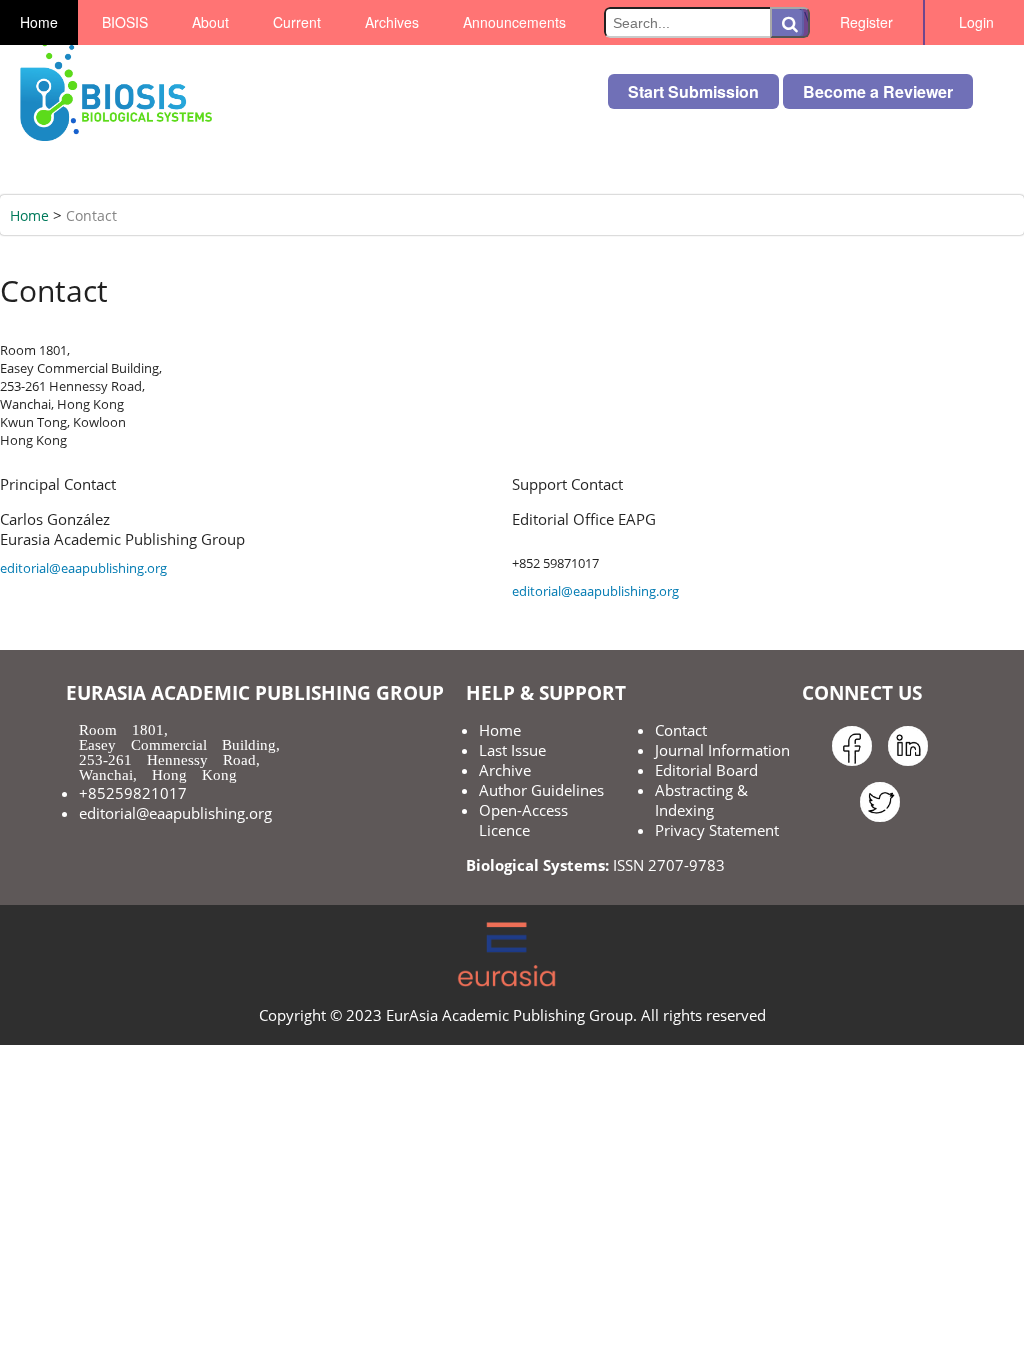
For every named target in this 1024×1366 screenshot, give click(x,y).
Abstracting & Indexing (701, 800)
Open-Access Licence (523, 820)
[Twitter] (880, 822)
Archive (505, 770)
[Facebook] (852, 766)
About (210, 22)
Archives (392, 22)
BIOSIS (125, 22)
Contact (91, 215)
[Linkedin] (908, 766)
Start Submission (693, 91)
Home (39, 22)
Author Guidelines (541, 790)
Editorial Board (706, 770)
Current (297, 22)
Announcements (514, 22)
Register (866, 22)
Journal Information (722, 750)
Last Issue (512, 750)
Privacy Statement (717, 830)
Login (976, 22)
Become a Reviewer (878, 91)
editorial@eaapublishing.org (83, 568)
